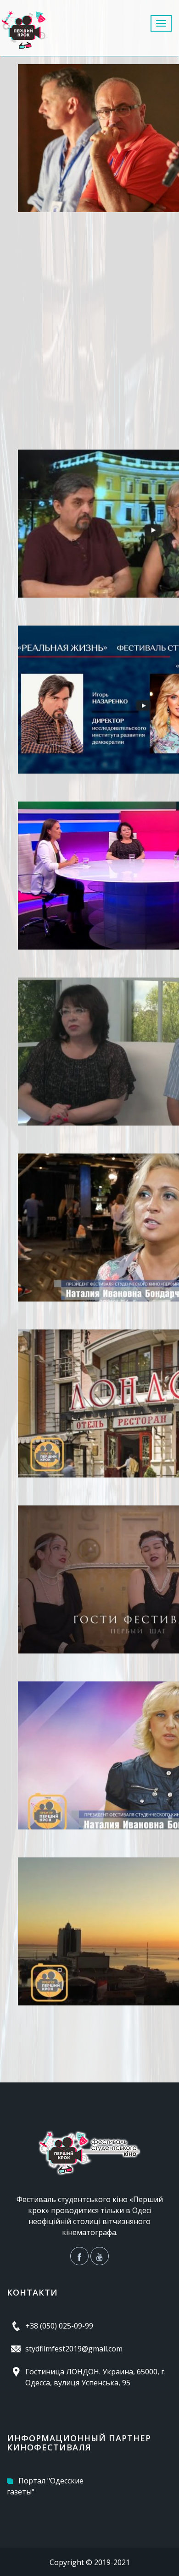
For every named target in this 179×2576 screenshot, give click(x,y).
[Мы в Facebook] (79, 2256)
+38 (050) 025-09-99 (59, 2326)
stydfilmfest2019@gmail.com (74, 2349)
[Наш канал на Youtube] (100, 2256)
